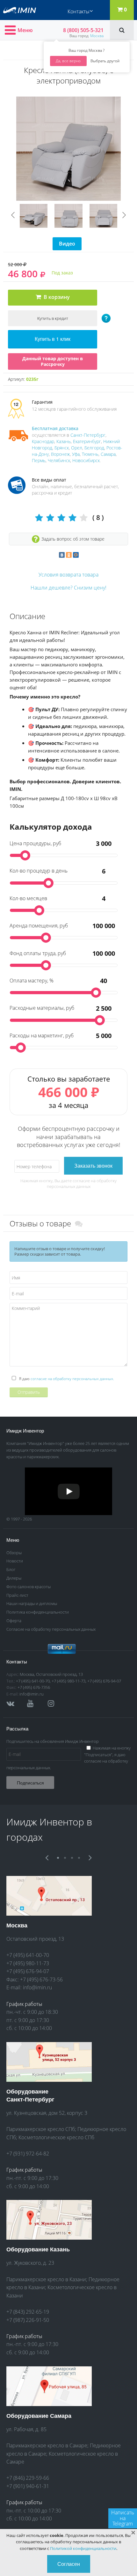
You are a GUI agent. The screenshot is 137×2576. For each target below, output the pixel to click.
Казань (64, 441)
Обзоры (14, 1553)
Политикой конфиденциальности (83, 2548)
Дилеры (14, 1578)
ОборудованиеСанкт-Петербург (30, 2095)
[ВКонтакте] (62, 555)
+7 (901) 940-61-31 (28, 2486)
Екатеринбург (87, 441)
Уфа (76, 454)
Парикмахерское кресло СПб (41, 2129)
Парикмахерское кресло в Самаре (47, 2445)
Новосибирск (86, 460)
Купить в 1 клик (53, 339)
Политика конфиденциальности (38, 1612)
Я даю (67, 1379)
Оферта (14, 1621)
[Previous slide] (13, 215)
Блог (11, 1569)
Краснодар (43, 441)
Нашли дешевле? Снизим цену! (68, 588)
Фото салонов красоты (29, 1587)
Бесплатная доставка (55, 428)
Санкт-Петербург (88, 435)
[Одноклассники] (69, 555)
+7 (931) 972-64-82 (28, 2154)
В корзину (55, 297)
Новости (15, 1561)
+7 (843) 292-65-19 (28, 2312)
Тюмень (90, 454)
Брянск (62, 448)
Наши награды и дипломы (32, 1603)
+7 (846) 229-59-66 (28, 2478)
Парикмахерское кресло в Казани (46, 2279)
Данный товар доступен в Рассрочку (53, 361)
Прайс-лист (17, 1595)
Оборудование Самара (39, 2416)
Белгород (94, 448)
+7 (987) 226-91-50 (28, 2320)
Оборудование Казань (38, 2249)
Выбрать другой (105, 61)
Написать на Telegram (123, 2518)
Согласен (69, 2564)
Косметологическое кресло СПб (56, 2137)
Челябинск (59, 460)
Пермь (39, 460)
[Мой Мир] (76, 555)
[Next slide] (124, 215)
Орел (77, 448)
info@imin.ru (32, 1694)
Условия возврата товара (68, 575)
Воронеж (60, 454)
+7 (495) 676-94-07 (104, 1681)
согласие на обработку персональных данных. (72, 1379)
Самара (108, 454)
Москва (97, 36)
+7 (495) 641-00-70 (33, 1681)
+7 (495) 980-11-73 (68, 1681)
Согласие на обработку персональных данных (51, 1629)
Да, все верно (68, 61)
